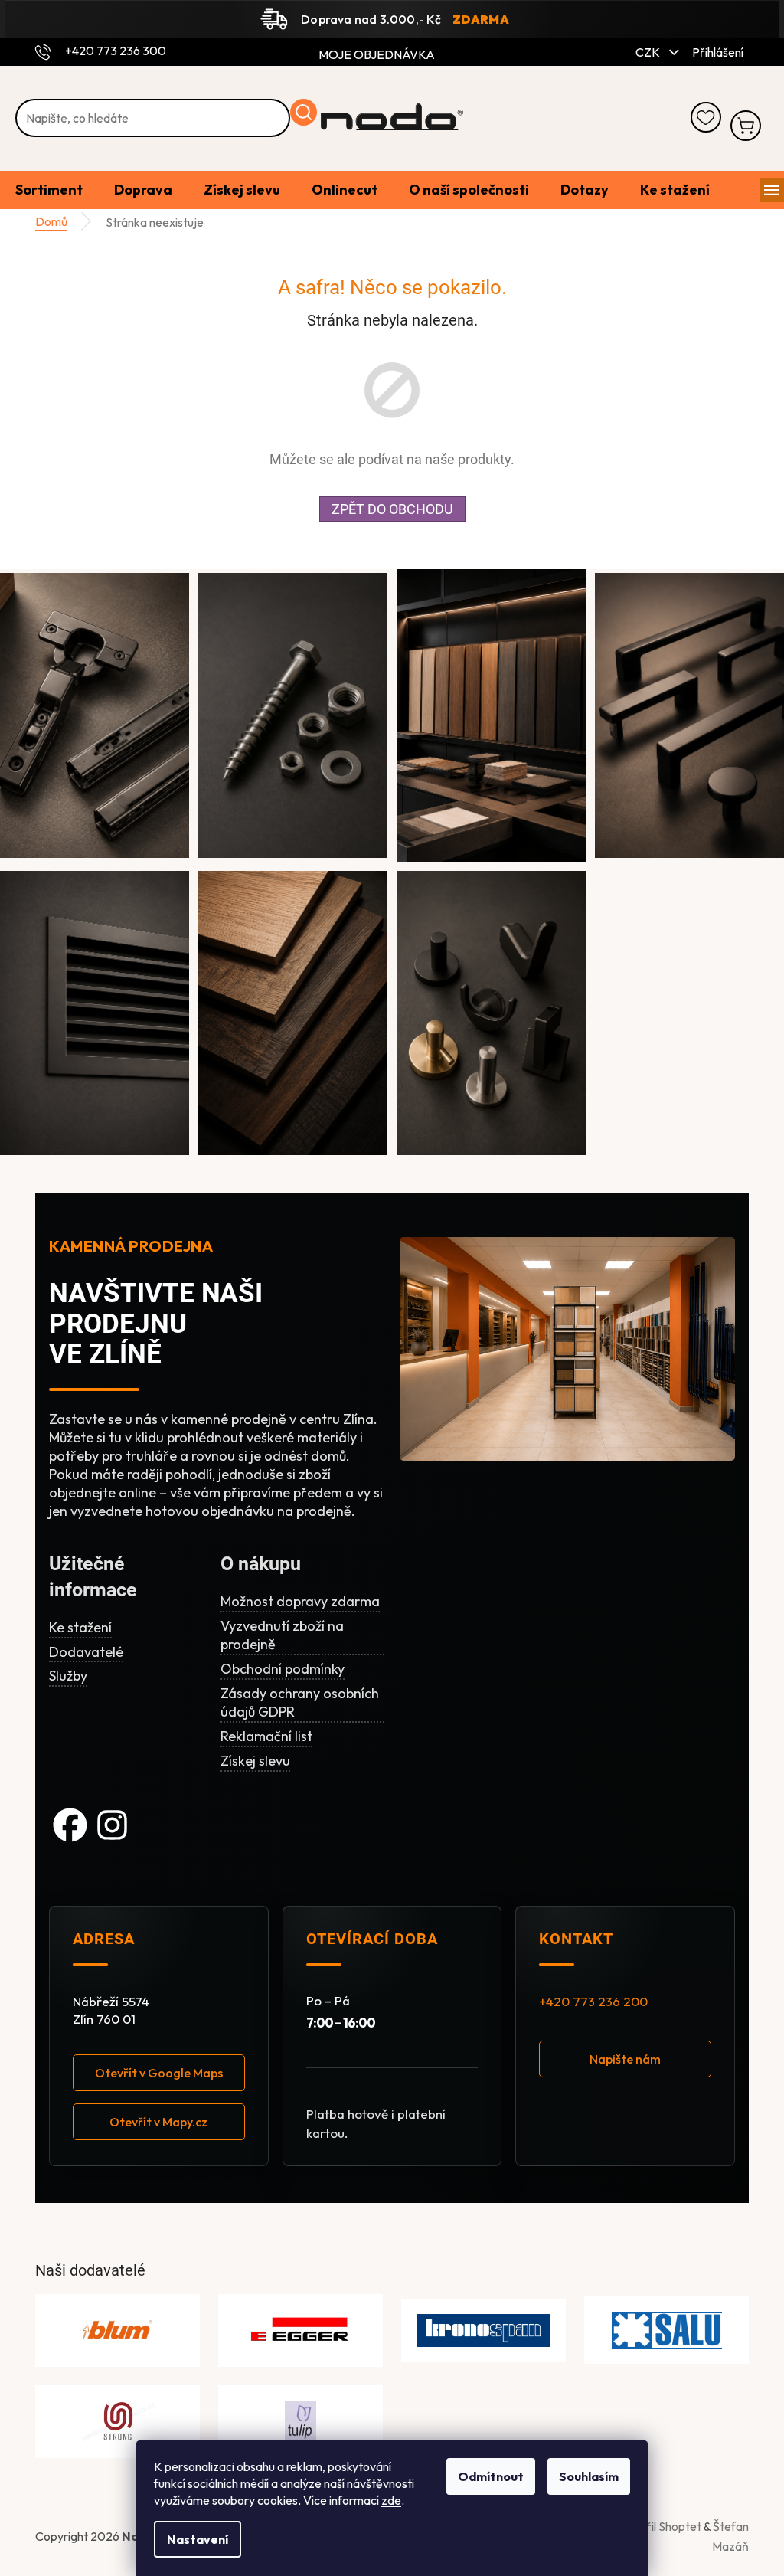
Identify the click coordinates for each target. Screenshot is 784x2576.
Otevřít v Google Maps (159, 2073)
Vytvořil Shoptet (658, 2526)
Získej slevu (255, 1761)
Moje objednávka (377, 54)
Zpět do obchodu (392, 509)
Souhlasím (589, 2476)
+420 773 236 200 (593, 2002)
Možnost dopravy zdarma (300, 1601)
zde (391, 2500)
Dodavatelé (86, 1652)
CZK (649, 52)
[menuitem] (49, 190)
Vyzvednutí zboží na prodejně (282, 1635)
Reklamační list (266, 1736)
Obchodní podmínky (283, 1669)
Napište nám (625, 2059)
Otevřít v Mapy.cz (158, 2122)
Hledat (304, 112)
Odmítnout (491, 2476)
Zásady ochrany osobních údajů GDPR (300, 1702)
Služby (68, 1676)
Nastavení (198, 2539)
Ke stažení (80, 1627)
